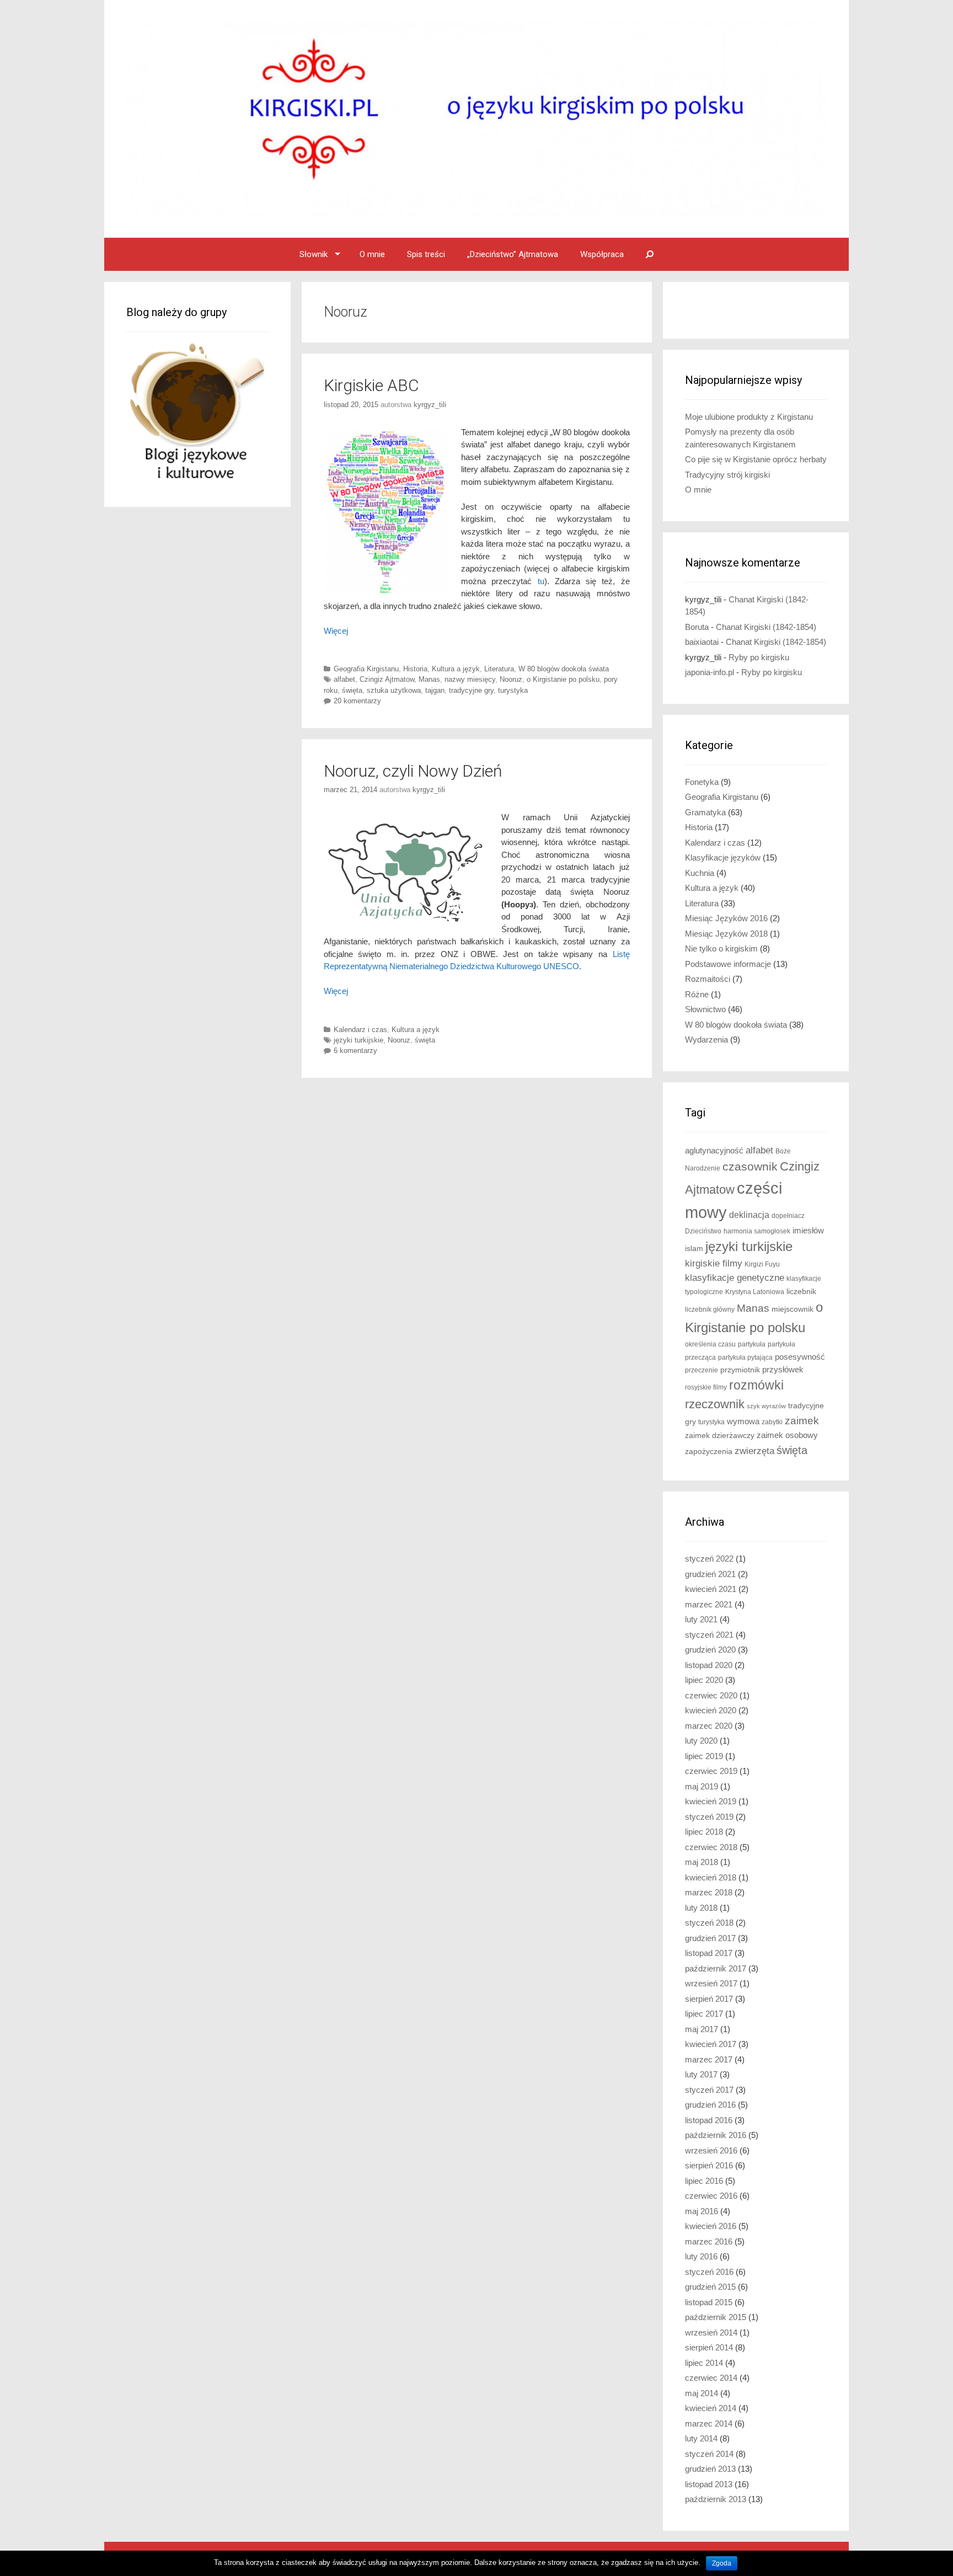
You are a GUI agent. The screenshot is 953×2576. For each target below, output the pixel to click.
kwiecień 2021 (711, 1589)
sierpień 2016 (709, 2165)
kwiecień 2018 (711, 1877)
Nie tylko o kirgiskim (721, 948)
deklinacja (749, 1215)
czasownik (750, 1167)
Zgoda (722, 2563)
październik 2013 (716, 2499)
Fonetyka (702, 782)
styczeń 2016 (709, 2272)
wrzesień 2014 (711, 2332)
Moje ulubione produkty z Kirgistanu (749, 417)
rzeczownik (715, 1404)
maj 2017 (702, 2029)
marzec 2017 (709, 2059)
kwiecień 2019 (711, 1801)
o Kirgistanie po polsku (563, 679)
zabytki (772, 1422)
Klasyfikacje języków (723, 857)
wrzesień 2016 (711, 2150)
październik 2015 (716, 2317)
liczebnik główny (710, 1310)
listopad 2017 (709, 1953)
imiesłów (808, 1231)
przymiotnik (740, 1370)
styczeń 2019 (709, 1817)
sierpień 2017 (709, 1999)
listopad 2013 (709, 2484)
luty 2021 (701, 1619)
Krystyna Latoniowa (755, 1292)
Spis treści (426, 254)
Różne (697, 994)
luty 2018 (701, 1908)
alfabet (344, 679)
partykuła (752, 1344)
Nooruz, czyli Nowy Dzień (413, 771)
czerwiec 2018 (711, 1847)
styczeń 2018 (709, 1923)
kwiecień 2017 (711, 2044)
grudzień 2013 (710, 2469)
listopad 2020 (709, 1665)
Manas (429, 679)
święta (352, 690)
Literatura (499, 669)
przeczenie (702, 1370)
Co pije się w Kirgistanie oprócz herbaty (756, 459)
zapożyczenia (709, 1452)
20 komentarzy (357, 701)
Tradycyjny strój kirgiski (727, 475)
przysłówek (783, 1369)
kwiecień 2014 (711, 2408)
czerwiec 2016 (711, 2196)
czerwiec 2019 (711, 1771)
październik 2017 (716, 1968)
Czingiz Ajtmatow (387, 679)
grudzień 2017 (710, 1938)
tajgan (435, 690)
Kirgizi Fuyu (762, 1264)
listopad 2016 (709, 2120)
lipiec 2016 (704, 2181)
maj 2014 (702, 2393)
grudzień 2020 (710, 1650)
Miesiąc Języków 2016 (726, 918)
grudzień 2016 (710, 2105)
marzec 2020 (709, 1726)
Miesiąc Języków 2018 (726, 934)
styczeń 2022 (709, 1559)
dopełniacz (788, 1216)
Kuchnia (700, 873)
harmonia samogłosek (757, 1231)
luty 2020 (701, 1741)
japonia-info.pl (710, 672)
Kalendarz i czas (360, 1030)
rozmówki (756, 1385)
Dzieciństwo (703, 1231)
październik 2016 (716, 2135)
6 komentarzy (355, 1051)
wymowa (743, 1421)
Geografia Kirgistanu (366, 669)
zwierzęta (754, 1451)
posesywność (800, 1357)
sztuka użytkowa (394, 690)
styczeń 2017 (709, 2090)
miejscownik (793, 1309)
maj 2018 (702, 1862)
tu (541, 581)
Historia (415, 669)
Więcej (336, 631)
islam (694, 1249)
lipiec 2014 (704, 2363)
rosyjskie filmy (706, 1387)
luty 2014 (701, 2438)
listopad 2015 (709, 2302)
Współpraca (602, 254)
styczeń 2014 (709, 2454)
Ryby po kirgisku (759, 657)
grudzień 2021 (710, 1574)
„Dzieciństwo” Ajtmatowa (513, 254)
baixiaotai (702, 642)
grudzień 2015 (710, 2287)
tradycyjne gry (471, 690)
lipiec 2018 (704, 1832)
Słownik (314, 254)
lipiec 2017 (704, 2014)
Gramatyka (705, 812)
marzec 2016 (709, 2241)
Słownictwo (705, 1009)
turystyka (513, 690)
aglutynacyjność (714, 1150)
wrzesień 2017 (711, 1983)
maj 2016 (702, 2211)
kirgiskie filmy (714, 1263)
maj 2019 (702, 1786)
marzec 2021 (709, 1604)
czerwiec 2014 (711, 2378)
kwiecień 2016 (711, 2226)
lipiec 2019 (704, 1756)
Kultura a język (456, 669)
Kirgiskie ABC (371, 385)
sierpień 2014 (709, 2347)
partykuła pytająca (745, 1358)
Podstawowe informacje (728, 964)
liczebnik (801, 1292)
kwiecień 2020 (711, 1710)
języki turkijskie (358, 1040)
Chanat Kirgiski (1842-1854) (766, 627)
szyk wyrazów (766, 1406)
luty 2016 (701, 2256)
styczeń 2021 (709, 1635)
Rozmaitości (708, 979)
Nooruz (511, 679)
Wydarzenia (706, 1040)
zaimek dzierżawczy (720, 1436)
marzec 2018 (709, 1892)
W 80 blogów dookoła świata (564, 669)
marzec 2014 (709, 2423)
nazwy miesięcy (470, 679)
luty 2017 (701, 2074)
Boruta (697, 627)
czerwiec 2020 (711, 1695)
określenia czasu (710, 1344)
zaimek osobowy (787, 1435)
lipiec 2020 (704, 1680)
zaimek (802, 1421)
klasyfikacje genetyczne (735, 1278)
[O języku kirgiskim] (476, 118)
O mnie (372, 254)
